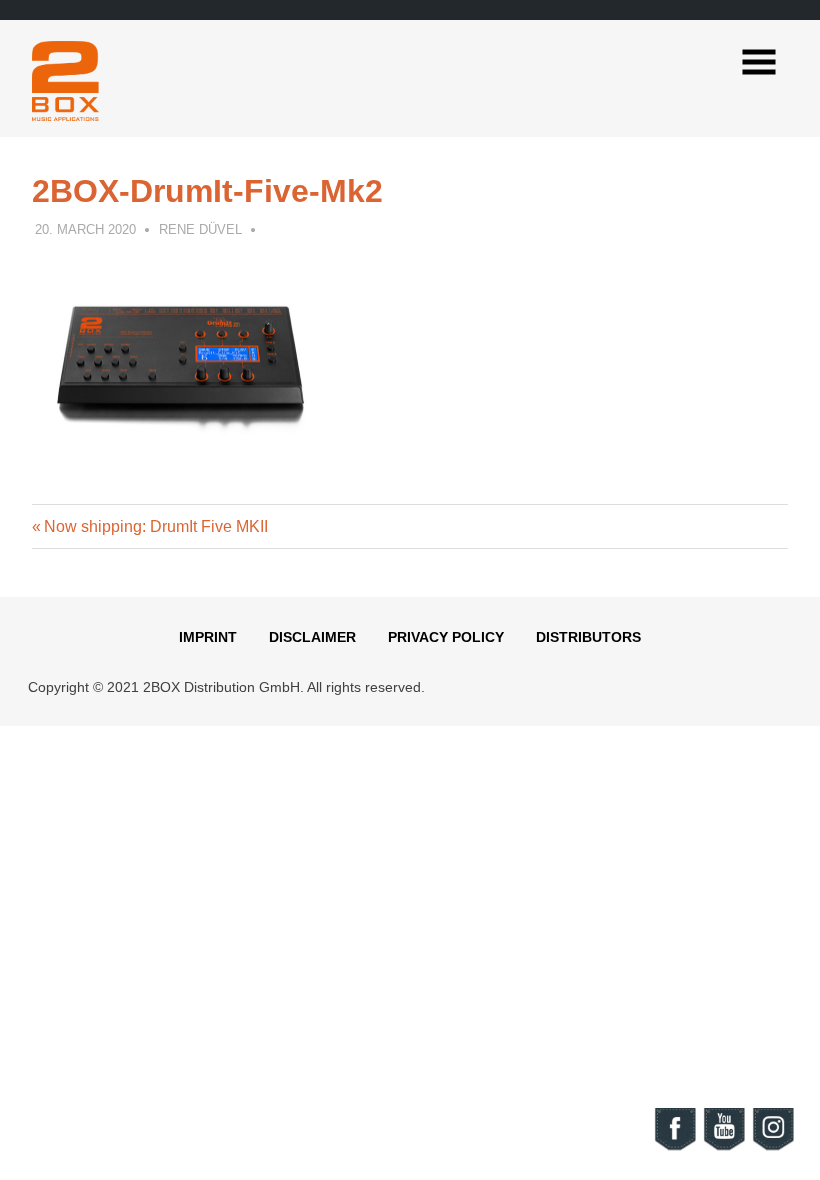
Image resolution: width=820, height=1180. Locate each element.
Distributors (588, 637)
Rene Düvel (200, 229)
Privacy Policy (446, 637)
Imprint (208, 637)
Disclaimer (312, 637)
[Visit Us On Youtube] (723, 1147)
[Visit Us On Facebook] (674, 1147)
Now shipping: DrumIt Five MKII (155, 526)
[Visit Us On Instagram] (772, 1147)
